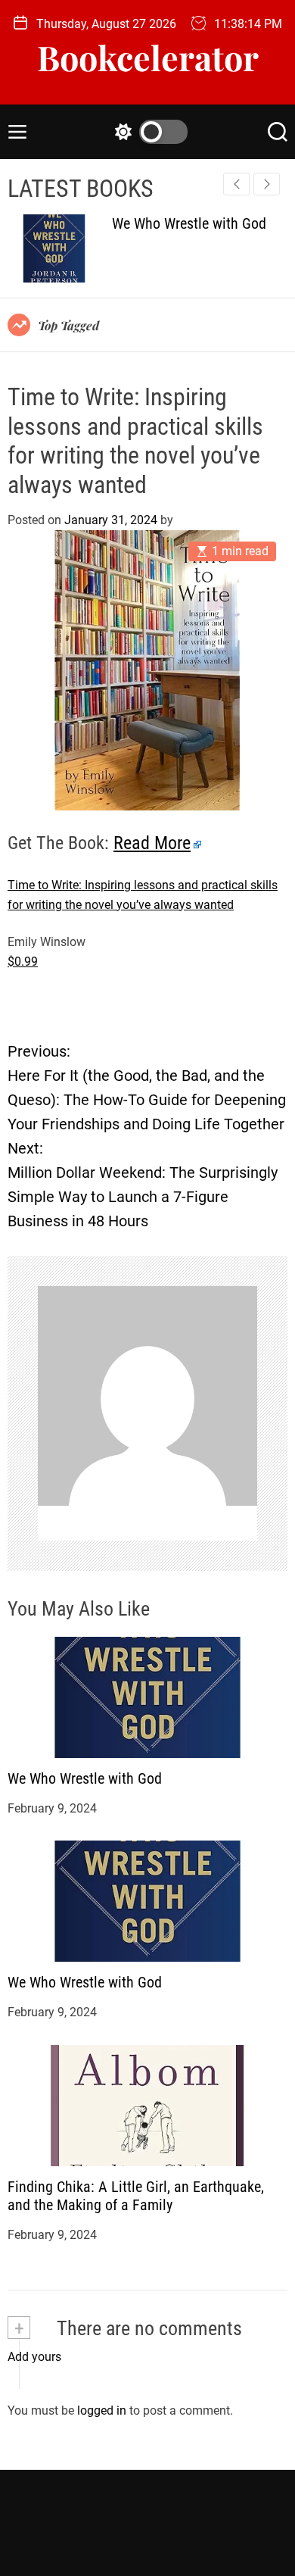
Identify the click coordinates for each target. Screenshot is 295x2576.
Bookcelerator (148, 57)
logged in (102, 2411)
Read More (152, 843)
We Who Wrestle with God (85, 1778)
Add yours (34, 2357)
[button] (267, 184)
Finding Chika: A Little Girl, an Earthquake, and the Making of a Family (136, 2196)
